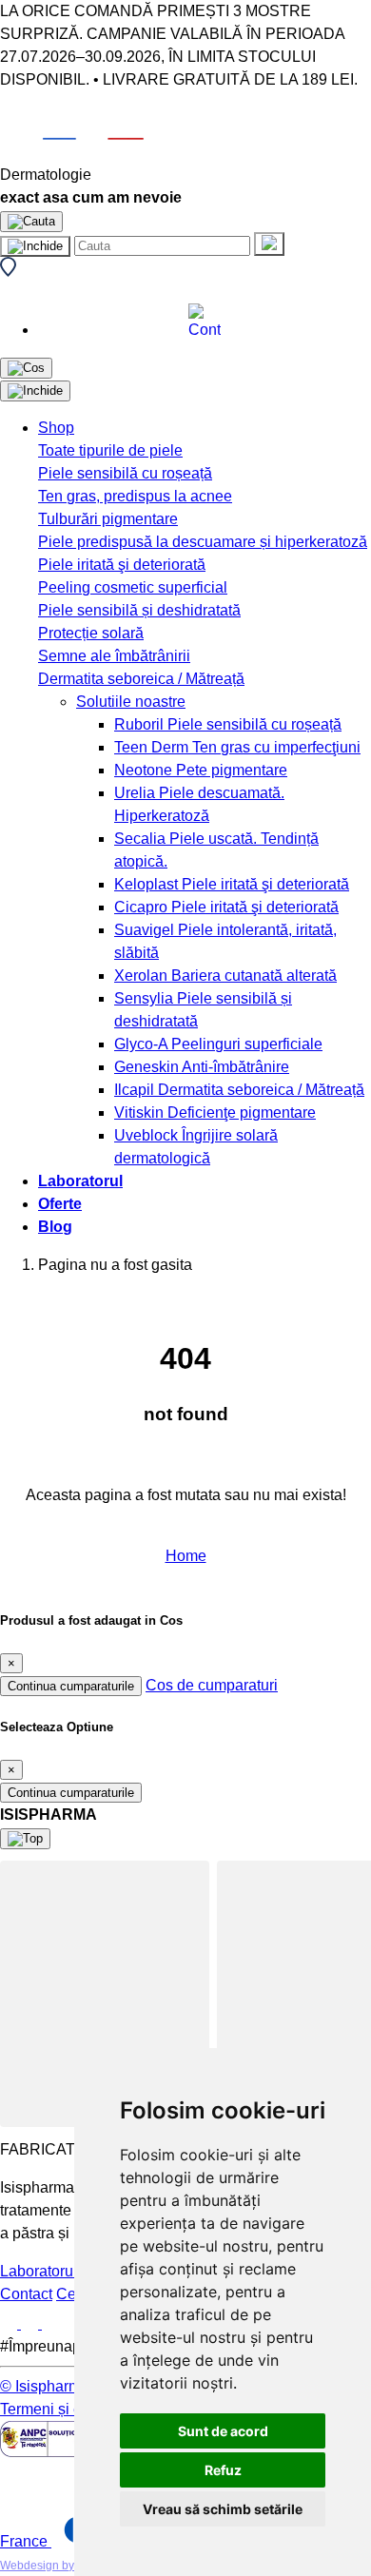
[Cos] (26, 368)
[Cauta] (269, 244)
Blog (55, 1227)
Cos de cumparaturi (212, 1685)
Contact (26, 2294)
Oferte (60, 1204)
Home (186, 1556)
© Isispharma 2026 (64, 2386)
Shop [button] (56, 428)
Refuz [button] (223, 2470)
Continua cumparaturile (71, 1686)
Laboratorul (80, 1181)
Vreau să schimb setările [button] (223, 2509)
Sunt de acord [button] (223, 2431)
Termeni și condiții (61, 2409)
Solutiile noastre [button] (131, 702)
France (26, 2541)
